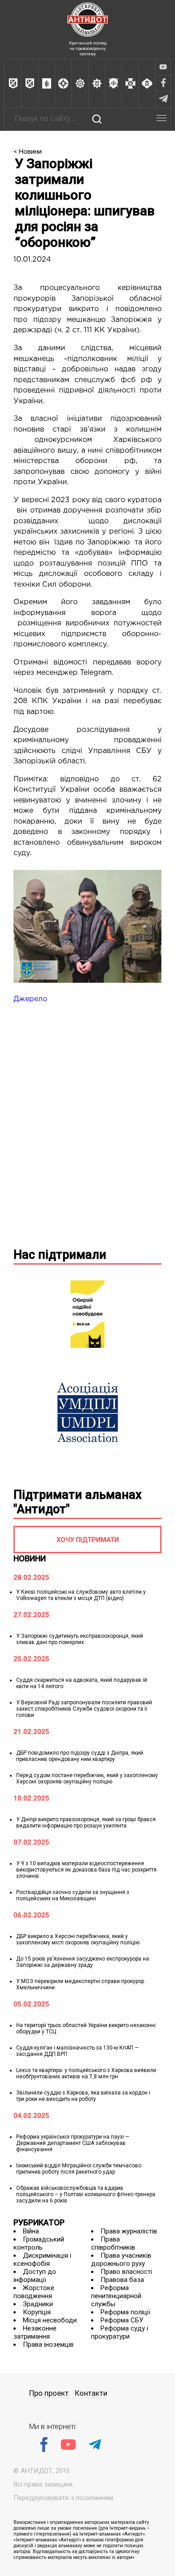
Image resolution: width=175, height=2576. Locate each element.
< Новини (28, 152)
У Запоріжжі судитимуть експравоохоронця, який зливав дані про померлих (80, 1639)
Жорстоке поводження (34, 2292)
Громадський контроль (39, 2243)
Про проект (49, 2393)
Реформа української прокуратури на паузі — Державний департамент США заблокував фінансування (73, 2143)
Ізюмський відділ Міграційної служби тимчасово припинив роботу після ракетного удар (79, 2169)
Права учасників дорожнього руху (121, 2260)
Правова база (122, 2280)
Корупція (37, 2312)
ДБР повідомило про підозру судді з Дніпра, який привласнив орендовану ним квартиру (80, 1756)
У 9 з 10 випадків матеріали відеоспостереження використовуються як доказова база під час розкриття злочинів (86, 1870)
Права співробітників (113, 2243)
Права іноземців (48, 2344)
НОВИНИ (30, 1558)
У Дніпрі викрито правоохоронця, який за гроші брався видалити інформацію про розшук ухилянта (86, 1823)
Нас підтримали (60, 1255)
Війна (31, 2231)
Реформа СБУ (122, 2320)
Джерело (30, 999)
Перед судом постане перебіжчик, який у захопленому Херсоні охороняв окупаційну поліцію (87, 1778)
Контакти (91, 2393)
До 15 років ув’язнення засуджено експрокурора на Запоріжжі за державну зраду (83, 1962)
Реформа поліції (125, 2312)
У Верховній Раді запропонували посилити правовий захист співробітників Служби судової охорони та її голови (84, 1709)
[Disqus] (87, 1124)
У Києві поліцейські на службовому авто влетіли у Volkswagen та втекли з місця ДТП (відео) (81, 1595)
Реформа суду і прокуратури (120, 2332)
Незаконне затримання (35, 2332)
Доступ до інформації (35, 2276)
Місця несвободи (50, 2320)
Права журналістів (129, 2231)
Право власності (126, 2272)
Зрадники (38, 2304)
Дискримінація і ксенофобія (42, 2260)
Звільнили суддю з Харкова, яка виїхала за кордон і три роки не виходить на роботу (83, 2096)
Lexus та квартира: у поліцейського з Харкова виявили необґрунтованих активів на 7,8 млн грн (86, 2073)
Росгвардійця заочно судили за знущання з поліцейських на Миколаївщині (73, 1895)
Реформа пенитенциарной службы (116, 2296)
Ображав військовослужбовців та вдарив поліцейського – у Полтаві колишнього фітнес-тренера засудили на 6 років (86, 2194)
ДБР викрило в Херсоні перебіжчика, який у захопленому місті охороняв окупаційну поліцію (78, 1939)
